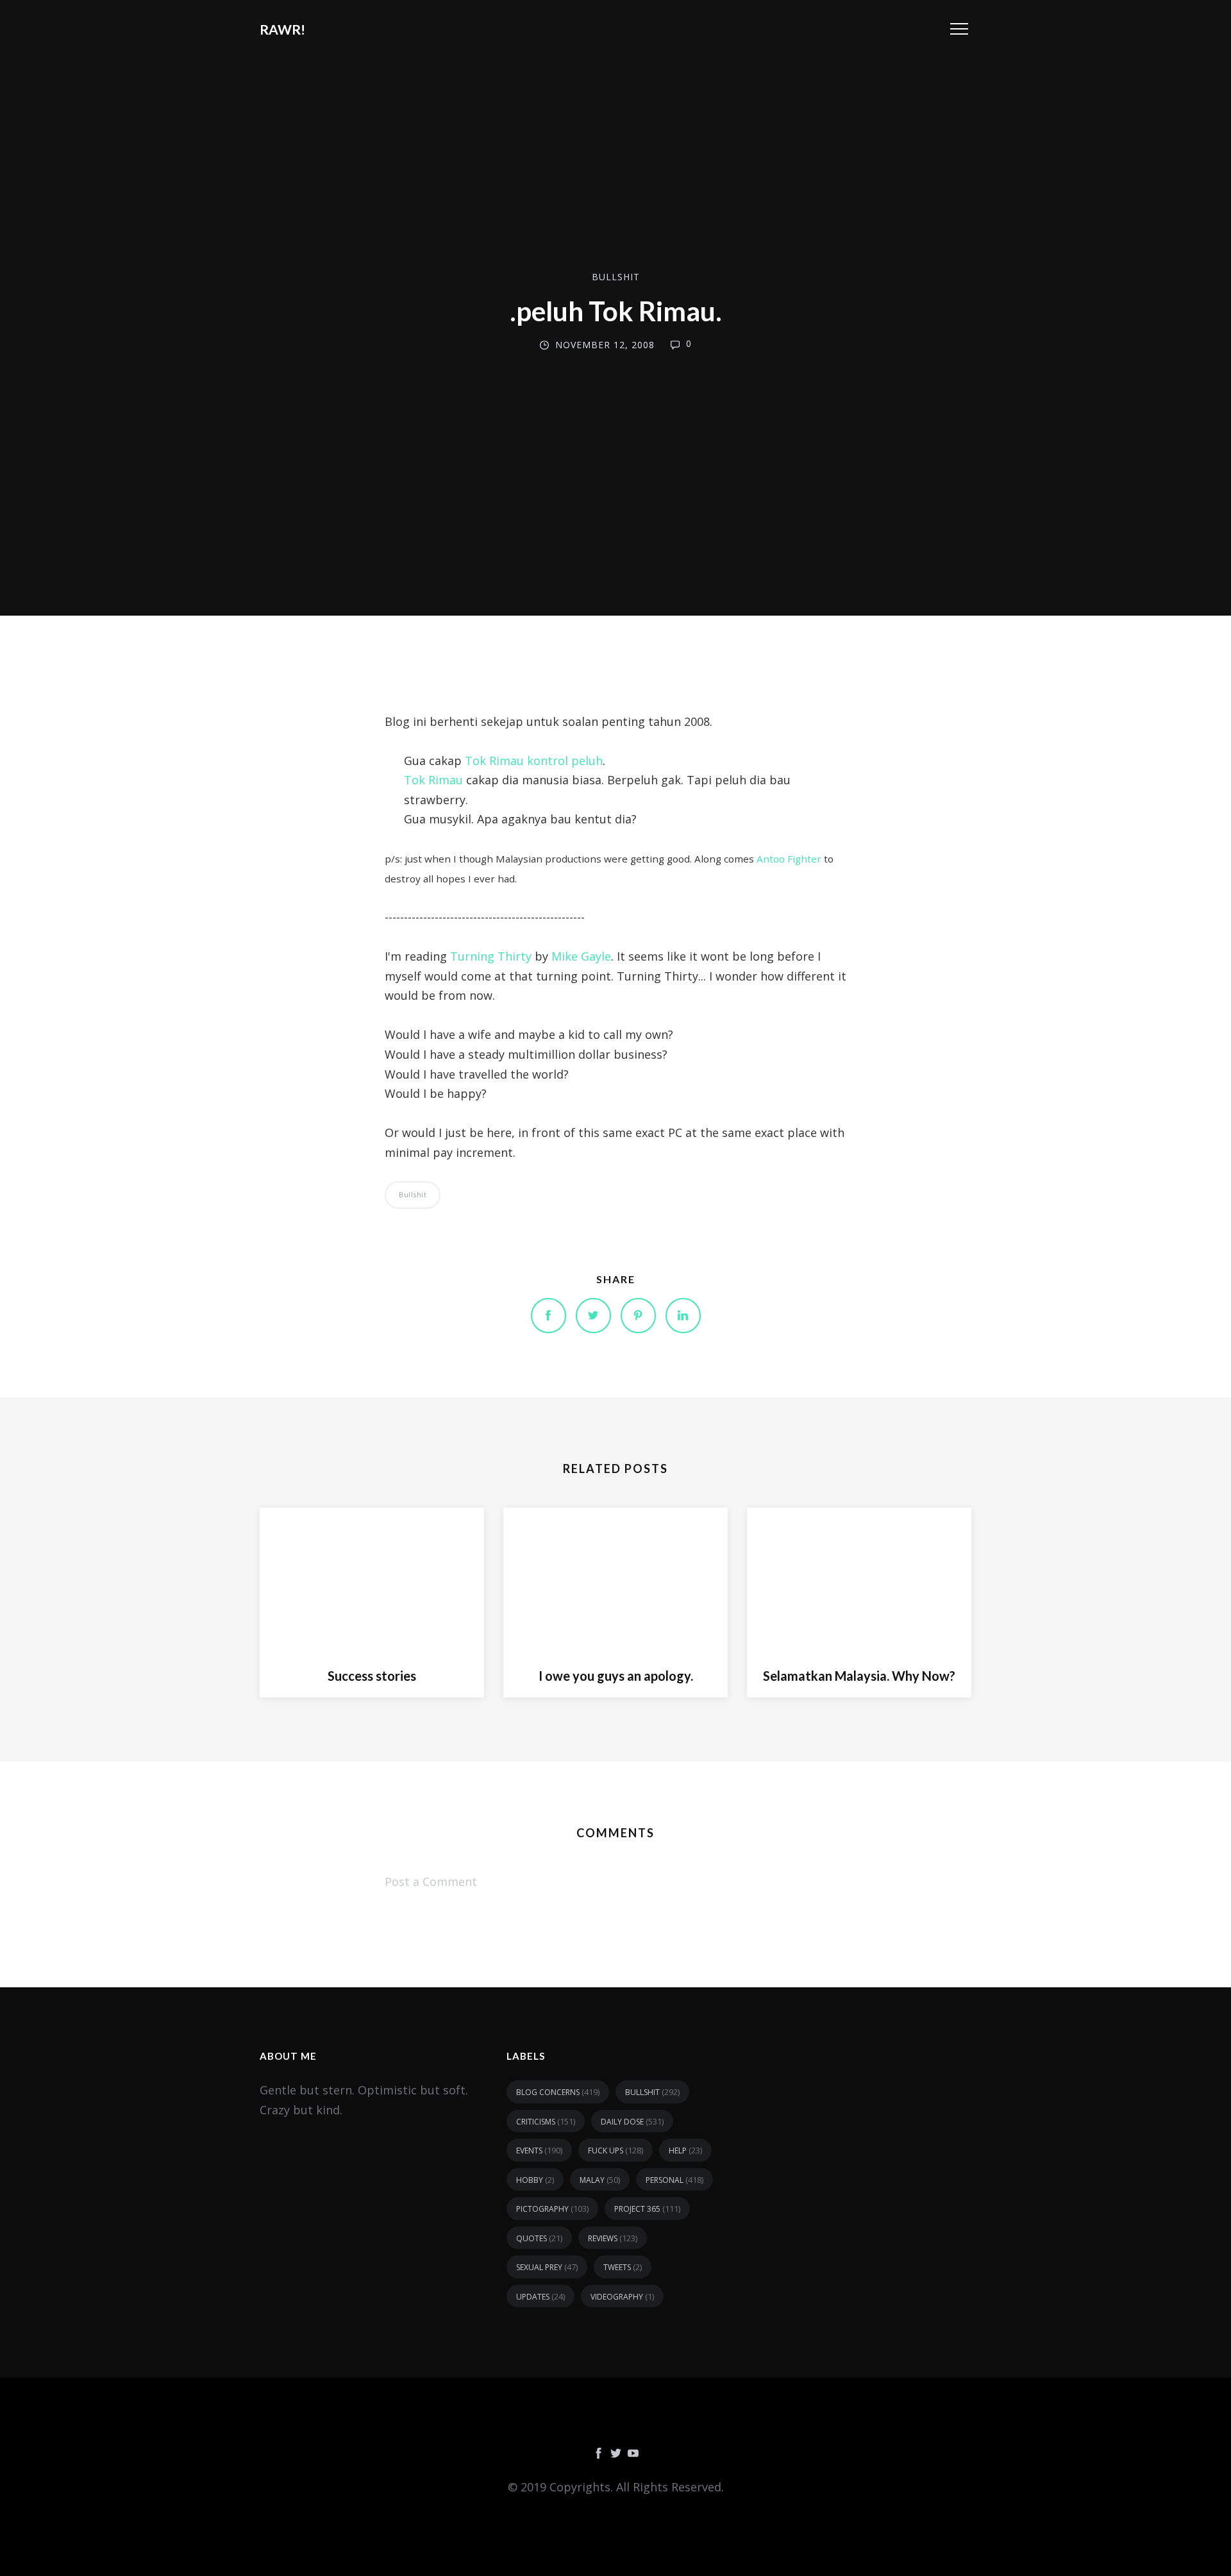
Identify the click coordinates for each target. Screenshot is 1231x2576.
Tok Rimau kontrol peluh (534, 761)
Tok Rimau (433, 780)
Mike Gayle (581, 956)
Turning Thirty (491, 956)
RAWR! (282, 29)
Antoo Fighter (789, 859)
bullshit (616, 277)
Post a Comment (431, 1881)
